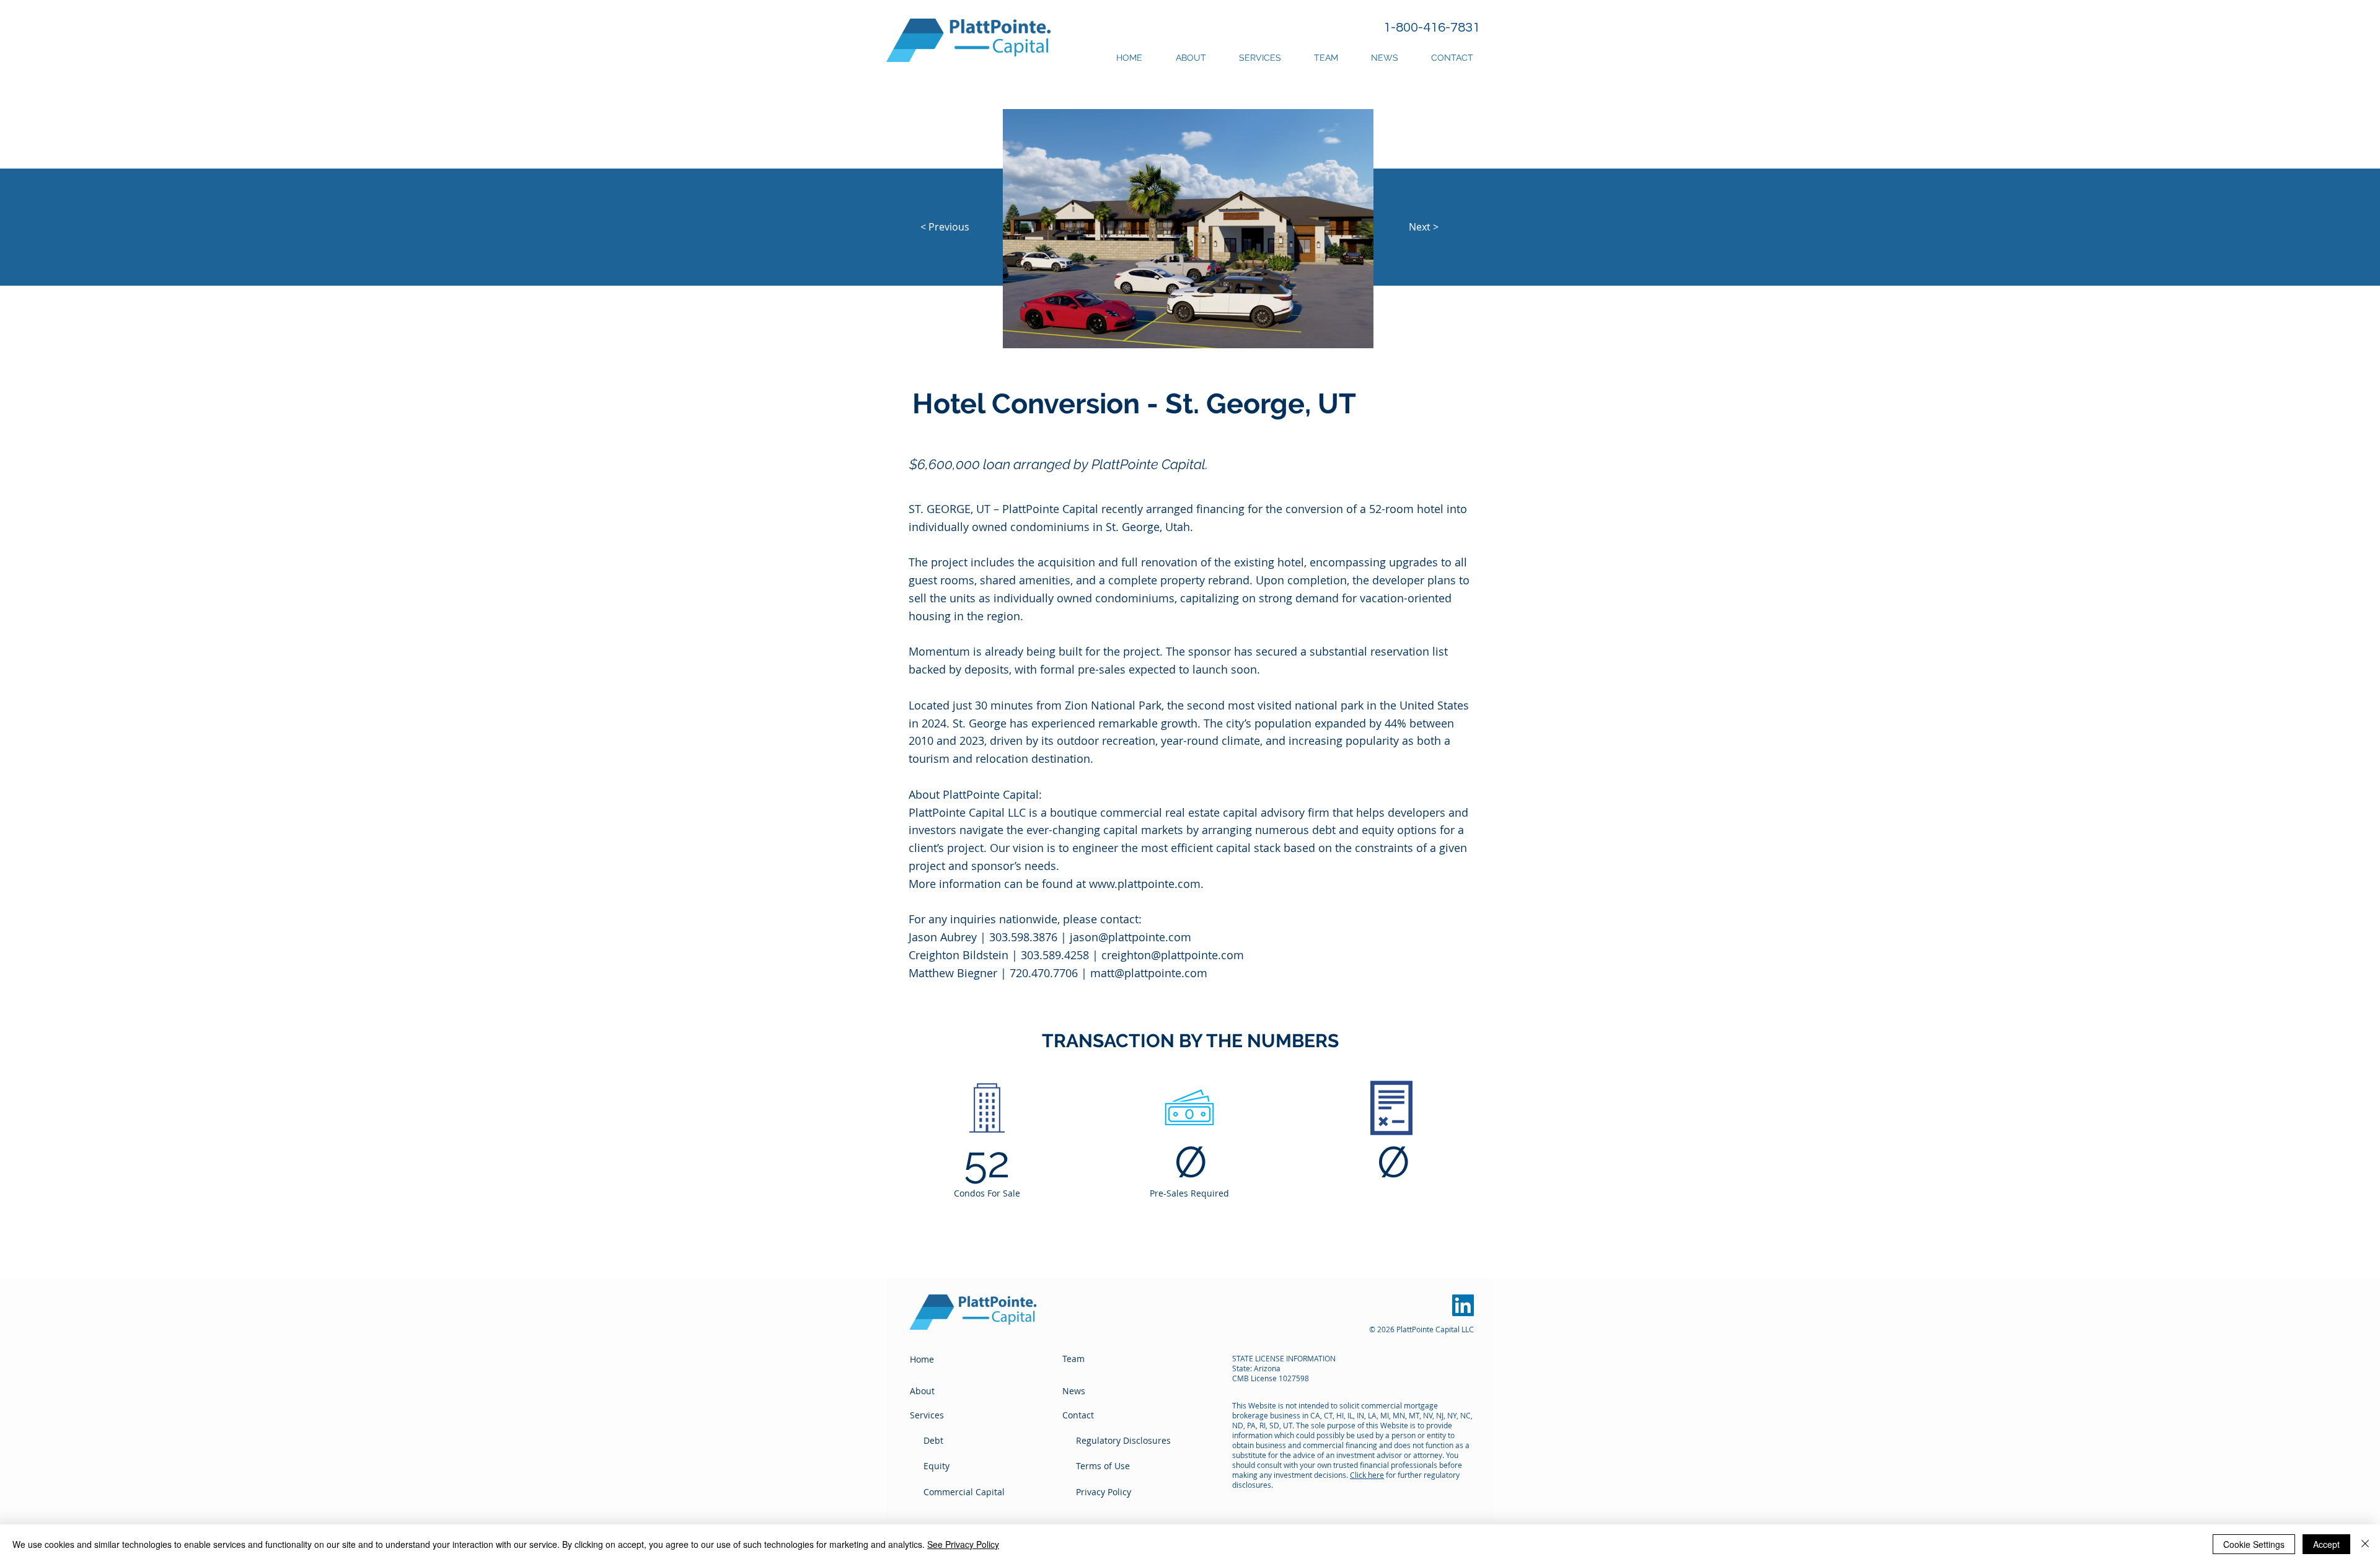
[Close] (2365, 1544)
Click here (1367, 1475)
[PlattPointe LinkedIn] (1463, 1305)
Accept (2326, 1544)
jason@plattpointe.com (1130, 937)
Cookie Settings (2254, 1544)
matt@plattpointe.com (1149, 973)
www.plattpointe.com (1145, 884)
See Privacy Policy (963, 1544)
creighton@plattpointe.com (1173, 955)
